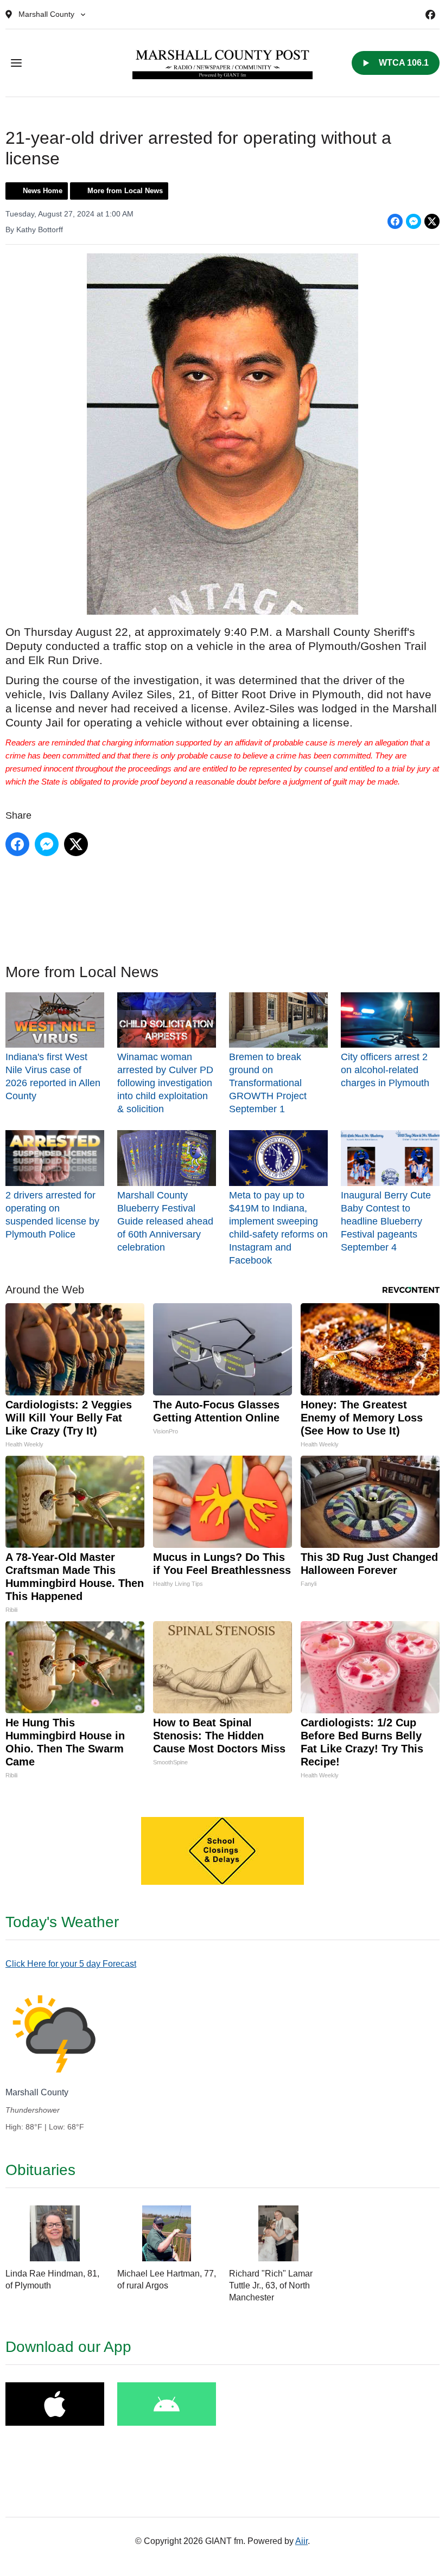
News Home (43, 191)
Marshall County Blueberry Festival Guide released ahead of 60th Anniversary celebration (165, 1221)
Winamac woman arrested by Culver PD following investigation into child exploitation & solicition (165, 1083)
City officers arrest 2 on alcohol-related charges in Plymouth (385, 1070)
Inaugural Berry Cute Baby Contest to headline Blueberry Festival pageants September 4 (386, 1221)
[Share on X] (432, 221)
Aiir (301, 2541)
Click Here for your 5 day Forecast (71, 1964)
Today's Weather (62, 1922)
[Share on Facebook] (395, 221)
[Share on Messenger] (414, 221)
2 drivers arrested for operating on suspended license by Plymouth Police (52, 1214)
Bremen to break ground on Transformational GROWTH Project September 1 (268, 1083)
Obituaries (40, 2170)
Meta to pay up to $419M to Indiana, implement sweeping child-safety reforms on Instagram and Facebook (278, 1228)
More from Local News (125, 191)
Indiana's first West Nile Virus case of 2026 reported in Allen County (53, 1076)
